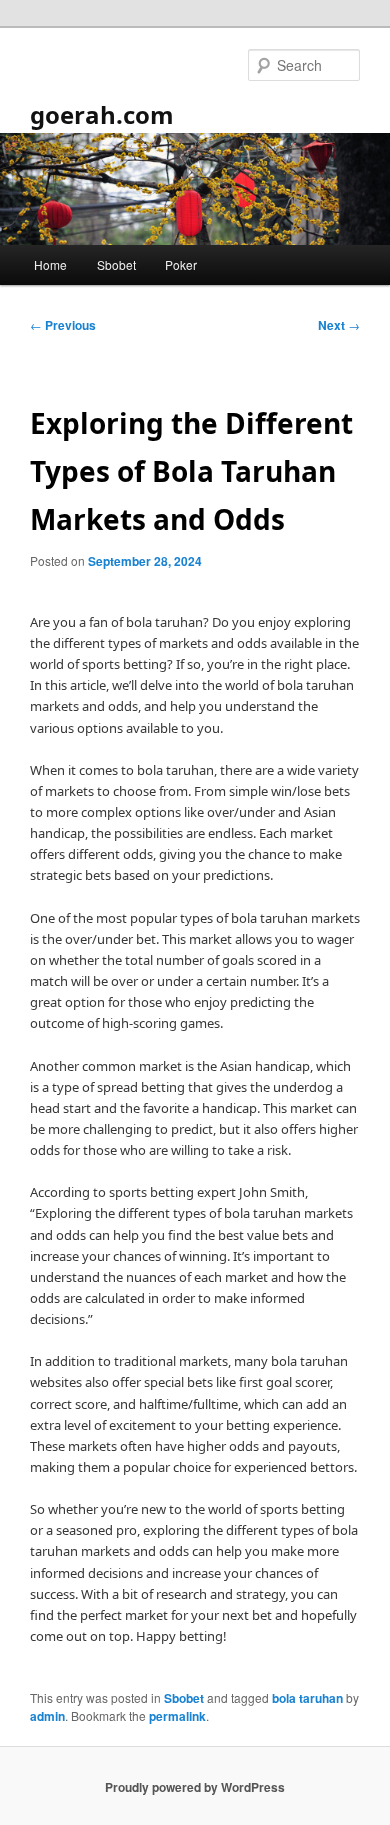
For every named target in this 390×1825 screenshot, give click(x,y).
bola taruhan (307, 1698)
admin (47, 1716)
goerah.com (102, 114)
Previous (63, 325)
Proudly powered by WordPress (195, 1787)
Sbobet (116, 264)
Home (50, 264)
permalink (177, 1716)
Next (339, 325)
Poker (181, 264)
